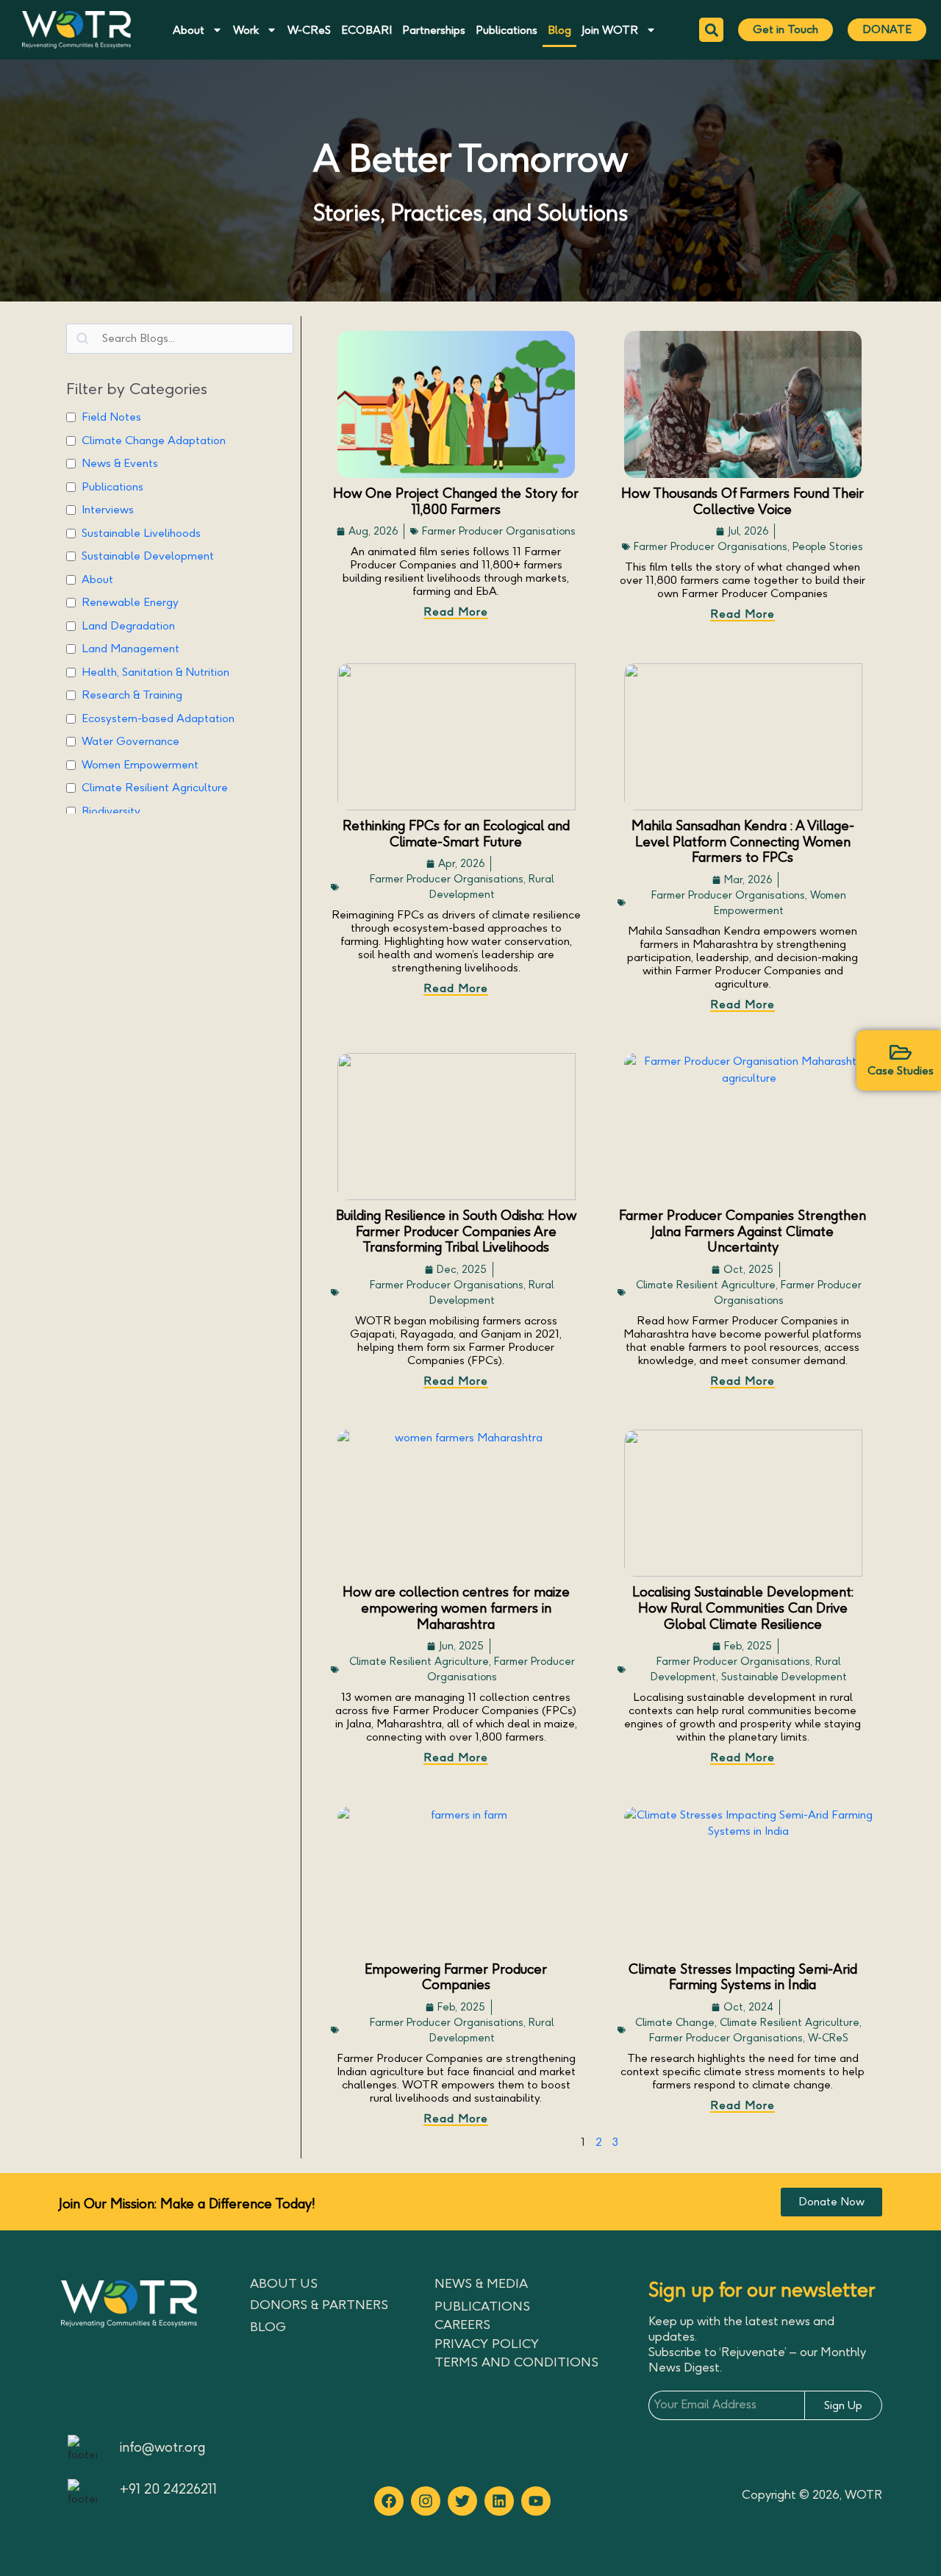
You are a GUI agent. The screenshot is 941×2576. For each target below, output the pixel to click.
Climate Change (675, 2023)
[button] (711, 30)
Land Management (130, 649)
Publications (507, 30)
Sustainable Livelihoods (141, 533)
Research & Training (132, 695)
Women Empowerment (140, 765)
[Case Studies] (901, 1052)
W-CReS (309, 30)
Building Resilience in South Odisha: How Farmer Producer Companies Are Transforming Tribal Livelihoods (456, 1231)
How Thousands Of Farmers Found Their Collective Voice (743, 502)
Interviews (108, 510)
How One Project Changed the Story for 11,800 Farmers (456, 502)
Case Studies (901, 1071)
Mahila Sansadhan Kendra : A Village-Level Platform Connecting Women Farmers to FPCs (743, 842)
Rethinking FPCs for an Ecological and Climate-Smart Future (456, 834)
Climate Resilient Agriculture (155, 788)
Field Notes (111, 417)
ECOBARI (366, 30)
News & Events (120, 463)
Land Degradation (128, 626)
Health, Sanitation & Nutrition (155, 672)
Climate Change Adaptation (154, 440)
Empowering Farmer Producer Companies (456, 1977)
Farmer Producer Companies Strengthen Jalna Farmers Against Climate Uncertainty (743, 1231)
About (189, 30)
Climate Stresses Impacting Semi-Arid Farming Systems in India (743, 1977)
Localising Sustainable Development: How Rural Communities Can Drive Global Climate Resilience (743, 1608)
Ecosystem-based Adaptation (158, 718)
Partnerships (434, 30)
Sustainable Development (148, 556)
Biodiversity (111, 811)
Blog (559, 30)
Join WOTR (610, 30)
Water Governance (130, 741)
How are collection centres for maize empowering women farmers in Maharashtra (456, 1608)
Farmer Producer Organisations (499, 531)
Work (246, 30)
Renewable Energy (130, 602)
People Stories (828, 547)
